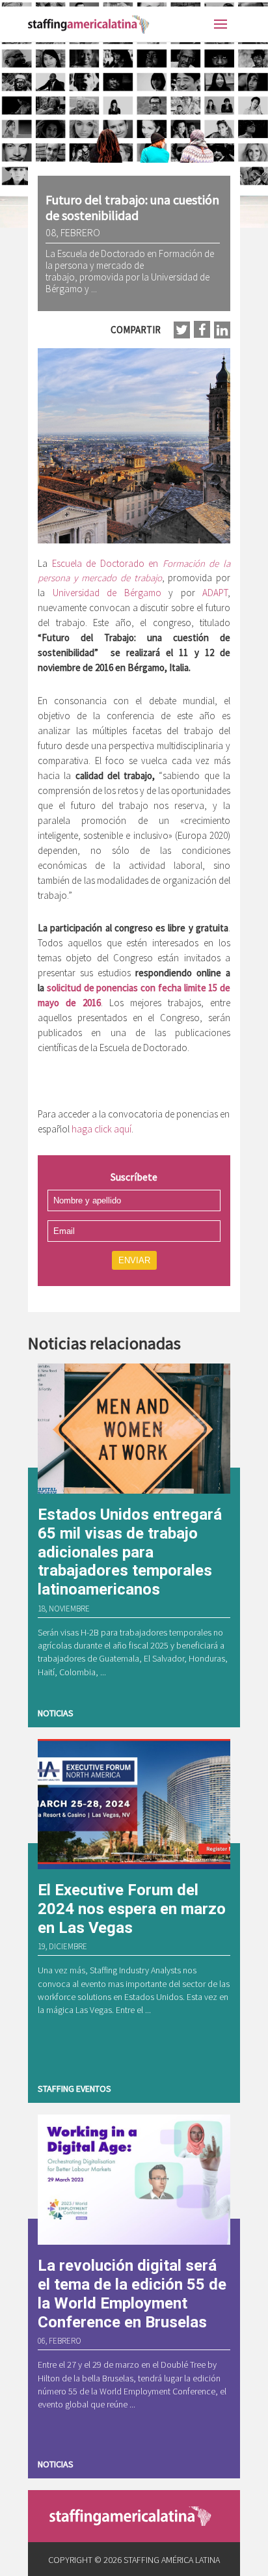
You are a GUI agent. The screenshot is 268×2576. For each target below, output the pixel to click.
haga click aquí (101, 1129)
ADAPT (215, 593)
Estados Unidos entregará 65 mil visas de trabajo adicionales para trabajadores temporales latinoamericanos (130, 1552)
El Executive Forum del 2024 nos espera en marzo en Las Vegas (132, 1909)
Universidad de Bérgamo (107, 593)
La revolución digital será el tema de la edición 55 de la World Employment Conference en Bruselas (132, 2294)
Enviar (134, 1260)
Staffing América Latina (91, 24)
